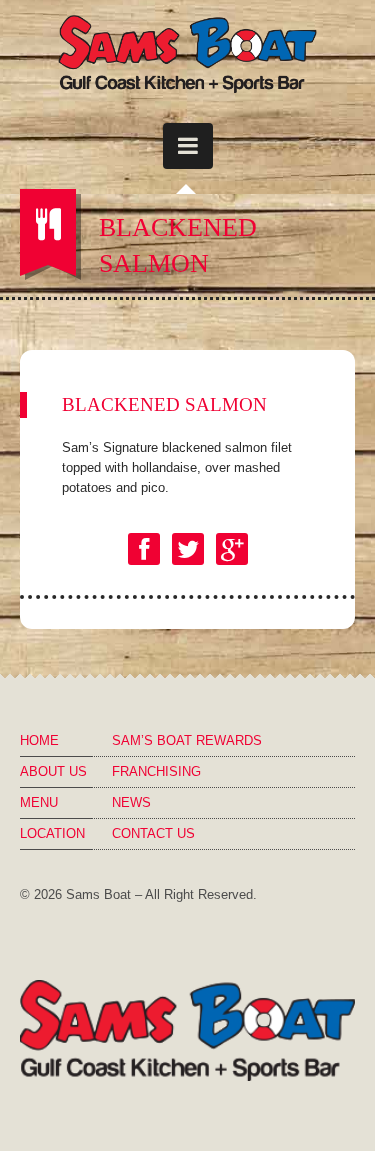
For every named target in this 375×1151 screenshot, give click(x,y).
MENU (39, 802)
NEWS (131, 802)
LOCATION (52, 833)
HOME (39, 740)
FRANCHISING (156, 771)
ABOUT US (53, 771)
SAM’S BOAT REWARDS (187, 740)
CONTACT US (153, 833)
